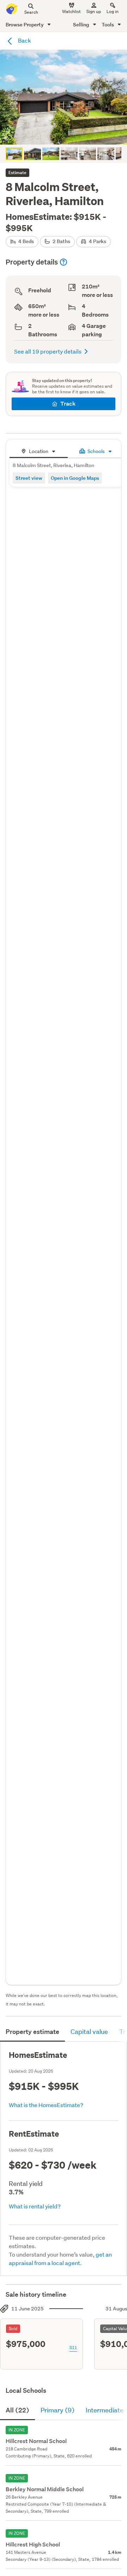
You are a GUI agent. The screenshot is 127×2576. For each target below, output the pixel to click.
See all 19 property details (48, 351)
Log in (113, 11)
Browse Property (25, 24)
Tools (108, 24)
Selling (82, 24)
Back (24, 40)
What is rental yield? (35, 2206)
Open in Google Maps (75, 478)
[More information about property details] (64, 262)
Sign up (94, 11)
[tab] (39, 450)
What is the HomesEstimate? (46, 2105)
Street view (29, 478)
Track (68, 404)
